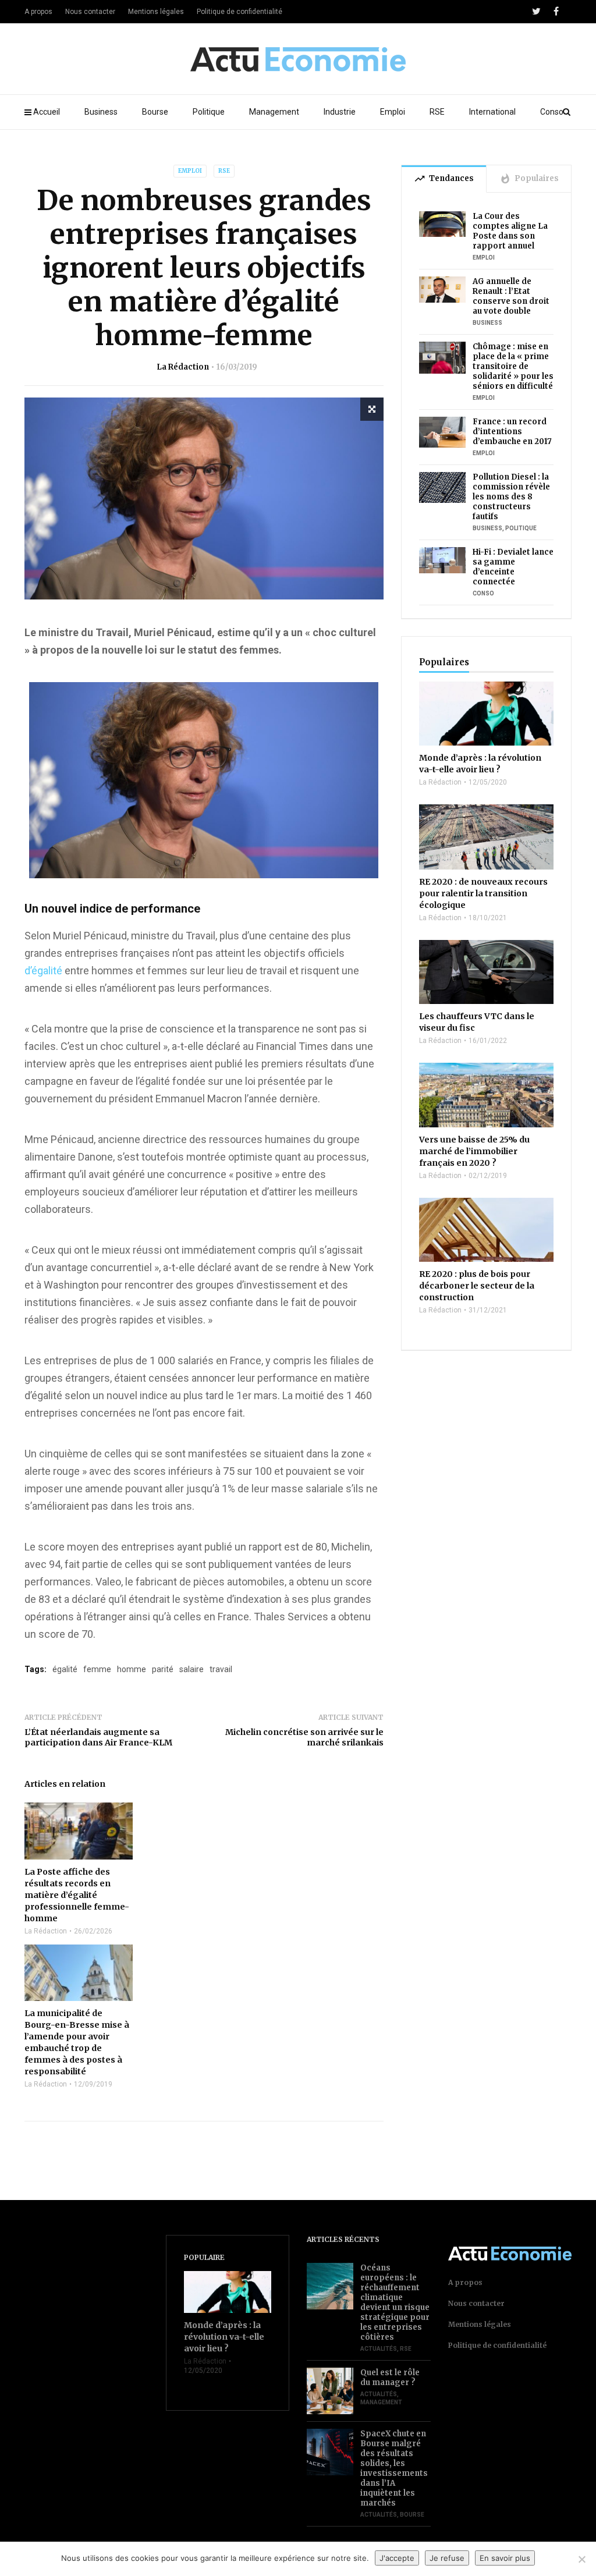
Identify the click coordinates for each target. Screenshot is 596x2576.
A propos (38, 12)
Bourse (155, 112)
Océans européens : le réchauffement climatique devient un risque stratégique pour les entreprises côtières (395, 2302)
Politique (209, 112)
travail (221, 1669)
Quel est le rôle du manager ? (390, 2378)
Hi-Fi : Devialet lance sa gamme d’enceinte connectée (513, 567)
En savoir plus (505, 2558)
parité (163, 1669)
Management (274, 112)
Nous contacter (90, 12)
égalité (65, 1669)
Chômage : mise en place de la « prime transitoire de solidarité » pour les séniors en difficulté (513, 366)
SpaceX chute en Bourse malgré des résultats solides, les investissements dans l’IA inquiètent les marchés (394, 2468)
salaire (191, 1669)
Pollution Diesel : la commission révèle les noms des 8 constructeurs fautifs (511, 497)
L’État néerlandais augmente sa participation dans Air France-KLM (98, 1737)
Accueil (47, 112)
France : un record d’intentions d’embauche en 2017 (512, 432)
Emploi (393, 112)
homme (132, 1669)
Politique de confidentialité (240, 12)
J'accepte (397, 2558)
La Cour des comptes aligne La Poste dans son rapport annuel (510, 231)
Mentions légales (156, 12)
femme (97, 1669)
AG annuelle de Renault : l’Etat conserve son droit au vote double (511, 296)
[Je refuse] (581, 2559)
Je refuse (447, 2558)
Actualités (379, 2349)
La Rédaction (183, 367)
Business (101, 112)
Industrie (340, 112)
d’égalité (43, 971)
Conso (552, 112)
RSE (437, 112)
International (492, 112)
